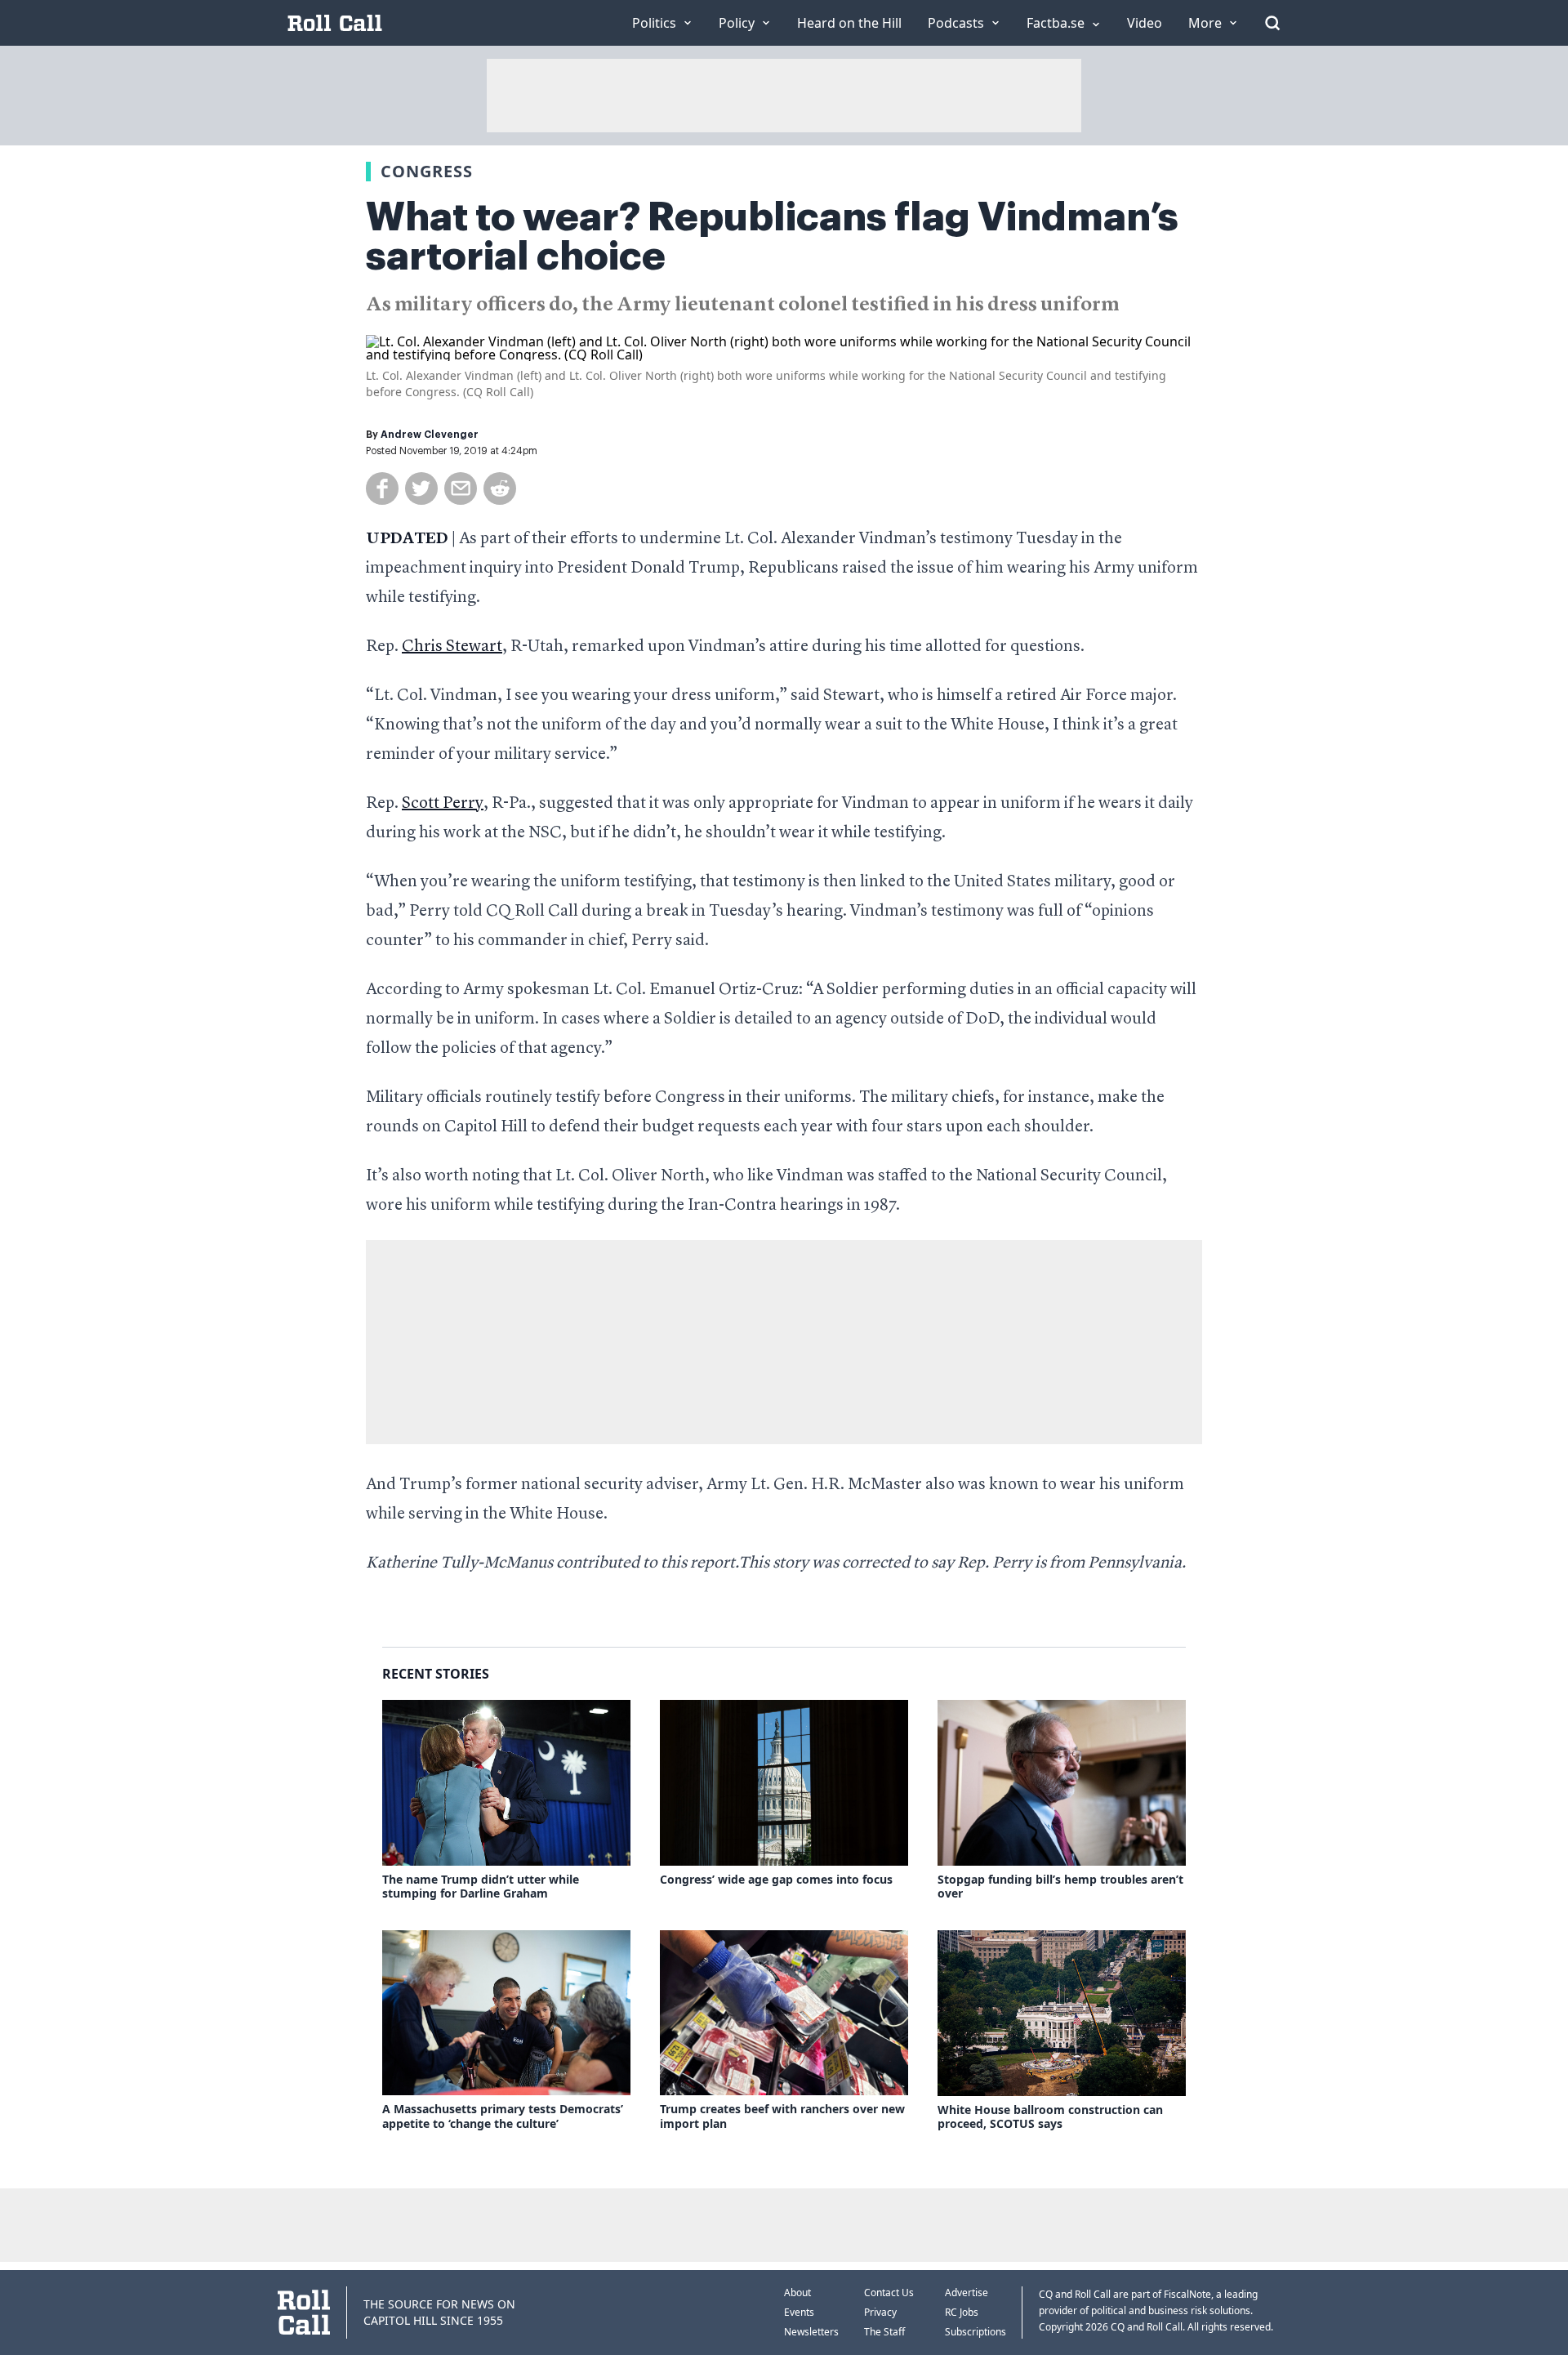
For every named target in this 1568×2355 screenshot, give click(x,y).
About (797, 2293)
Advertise (967, 2293)
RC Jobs (962, 2312)
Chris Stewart (452, 647)
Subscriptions (976, 2332)
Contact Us (889, 2293)
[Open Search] (1272, 23)
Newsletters (811, 2332)
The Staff (884, 2332)
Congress (427, 171)
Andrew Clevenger (430, 435)
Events (799, 2312)
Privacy (880, 2312)
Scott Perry (443, 804)
